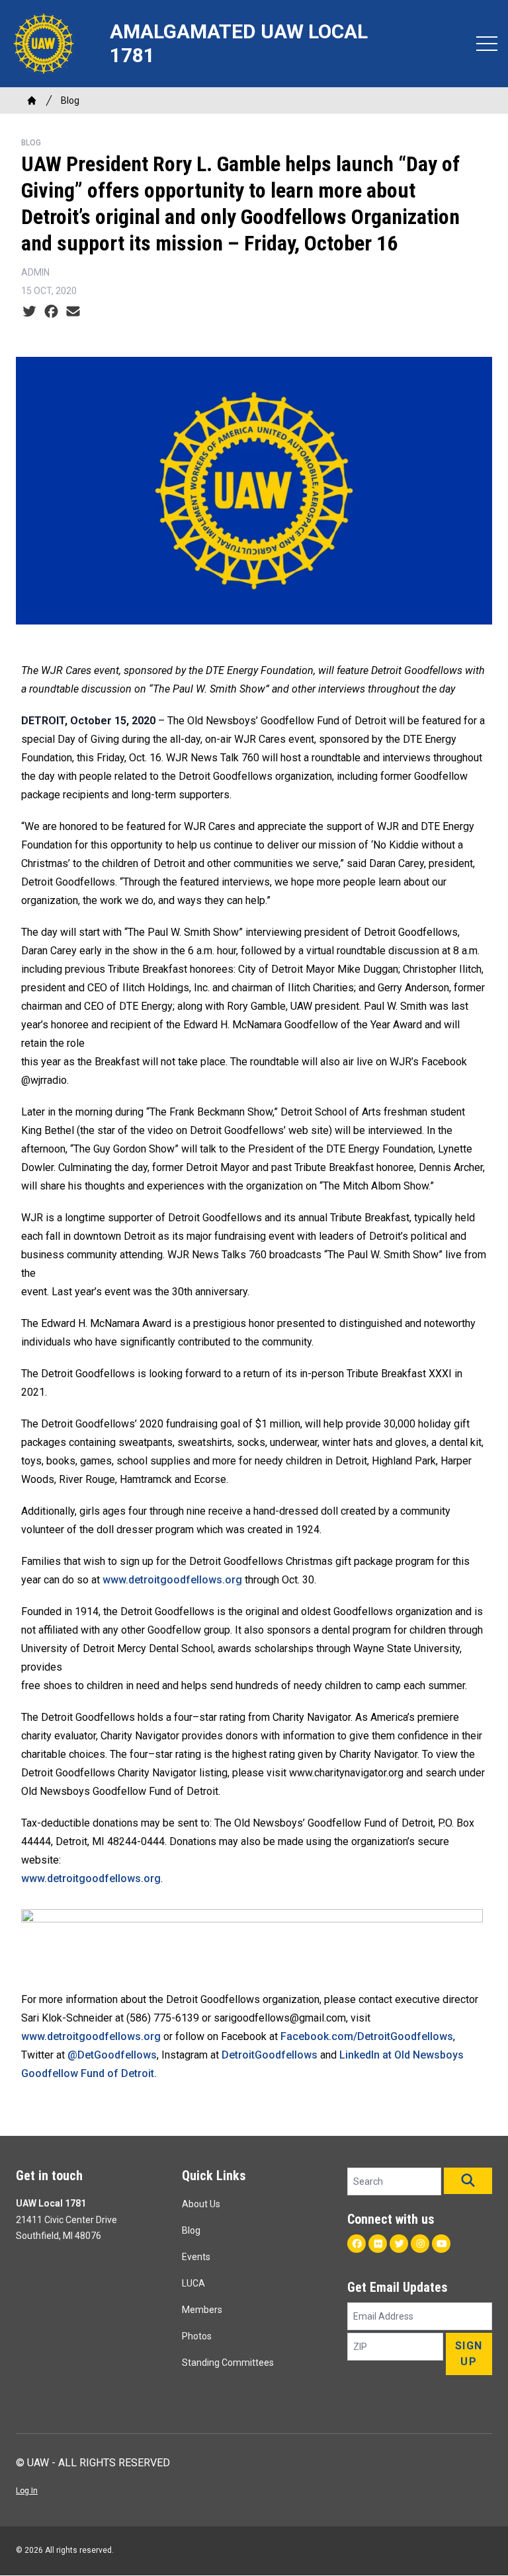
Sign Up (469, 2354)
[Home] (32, 100)
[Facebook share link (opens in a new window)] (51, 312)
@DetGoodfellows (112, 2055)
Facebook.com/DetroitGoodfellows (367, 2036)
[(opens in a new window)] (254, 1939)
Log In (27, 2491)
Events (196, 2257)
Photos (197, 2336)
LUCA (193, 2283)
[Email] (73, 312)
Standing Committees (228, 2363)
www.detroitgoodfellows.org (172, 1580)
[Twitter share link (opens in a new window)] (29, 312)
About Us (201, 2204)
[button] (468, 2181)
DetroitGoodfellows (270, 2055)
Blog (70, 100)
